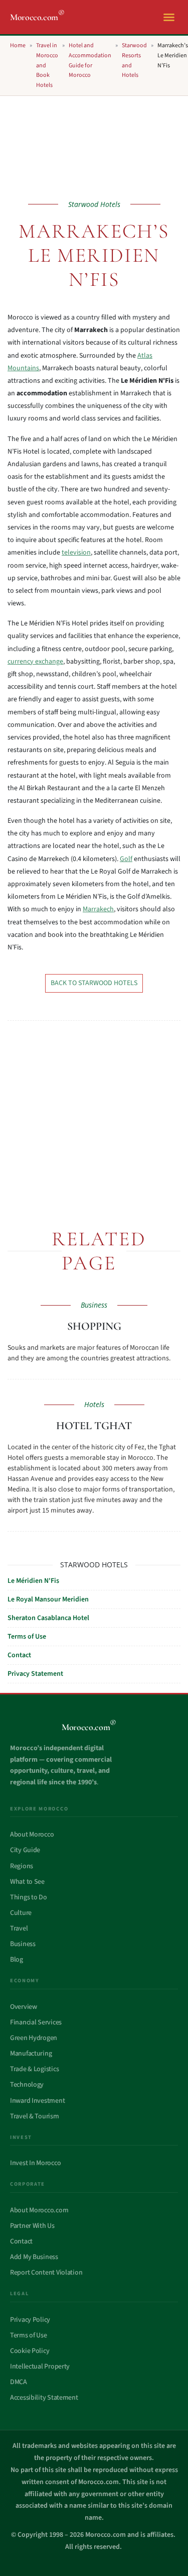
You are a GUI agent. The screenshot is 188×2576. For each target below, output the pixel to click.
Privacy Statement (35, 1674)
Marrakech (98, 909)
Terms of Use (27, 1637)
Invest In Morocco (35, 2163)
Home (18, 45)
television (76, 553)
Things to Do (29, 1897)
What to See (27, 1882)
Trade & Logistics (34, 2069)
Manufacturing (31, 2054)
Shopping (94, 1326)
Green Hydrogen (34, 2038)
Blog (17, 1960)
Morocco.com (37, 17)
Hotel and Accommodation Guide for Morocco (90, 60)
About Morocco (32, 1835)
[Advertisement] (86, 1122)
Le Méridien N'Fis (33, 1581)
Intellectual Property (40, 2367)
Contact (19, 1655)
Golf (126, 859)
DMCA (19, 2382)
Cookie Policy (30, 2351)
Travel (19, 1928)
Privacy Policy (30, 2320)
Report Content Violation (46, 2273)
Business (94, 1305)
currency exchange (35, 662)
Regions (22, 1866)
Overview (24, 2007)
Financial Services (36, 2022)
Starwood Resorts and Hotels (134, 60)
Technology (27, 2085)
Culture (21, 1913)
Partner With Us (32, 2226)
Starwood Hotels (94, 204)
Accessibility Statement (44, 2398)
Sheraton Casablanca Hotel (48, 1618)
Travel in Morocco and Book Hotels (47, 65)
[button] (169, 17)
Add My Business (34, 2257)
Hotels (94, 1404)
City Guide (25, 1850)
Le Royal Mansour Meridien (48, 1599)
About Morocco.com (39, 2210)
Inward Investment (37, 2101)
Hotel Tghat (94, 1426)
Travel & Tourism (35, 2116)
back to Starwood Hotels (94, 983)
